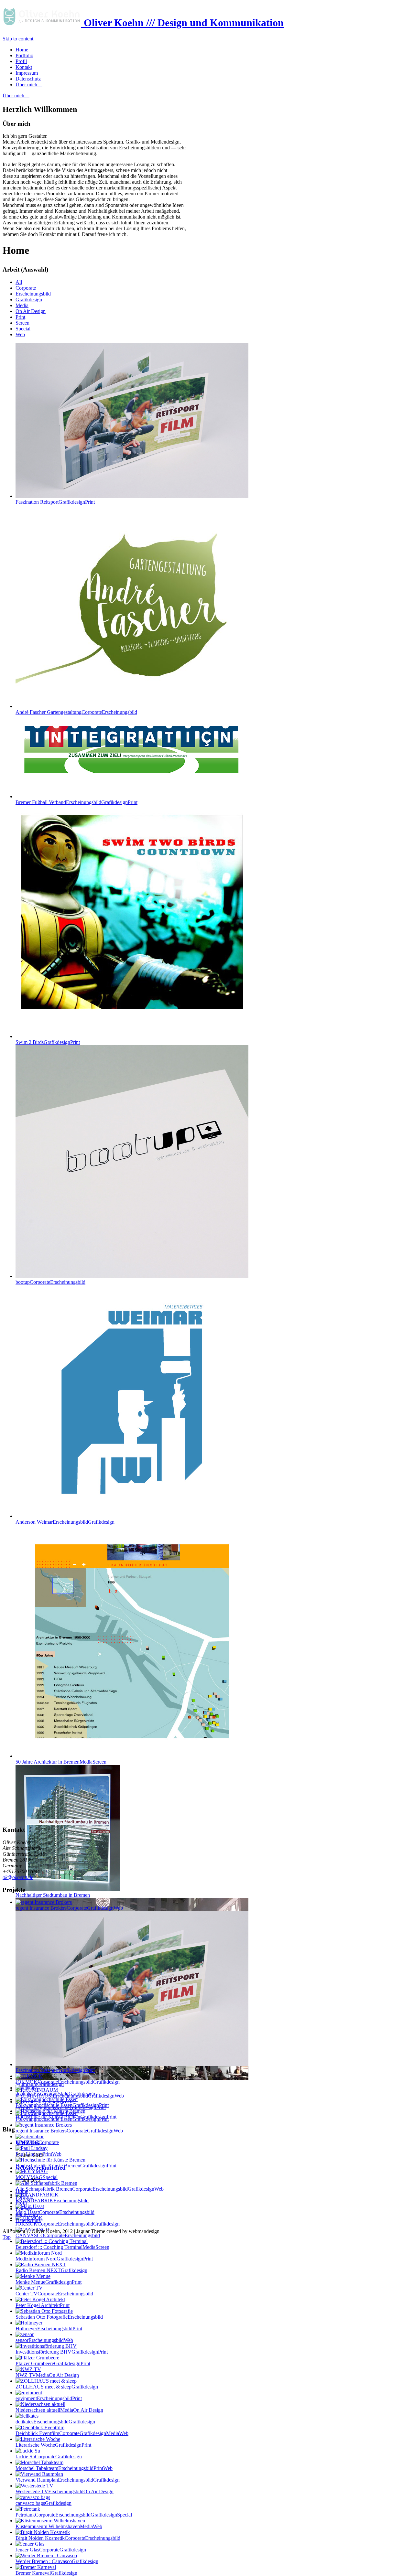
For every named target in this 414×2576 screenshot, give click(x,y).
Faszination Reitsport (55, 502)
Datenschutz (28, 2220)
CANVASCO (58, 2235)
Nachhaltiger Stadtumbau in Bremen (53, 1895)
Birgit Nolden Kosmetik (68, 2538)
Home (22, 2191)
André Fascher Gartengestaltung (76, 712)
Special (23, 329)
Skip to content (18, 39)
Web (20, 334)
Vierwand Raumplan (68, 2480)
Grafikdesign (29, 300)
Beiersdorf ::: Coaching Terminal (62, 2247)
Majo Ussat (55, 2212)
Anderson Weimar (65, 1522)
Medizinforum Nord (54, 2259)
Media (22, 305)
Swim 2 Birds (48, 1042)
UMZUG (27, 2143)
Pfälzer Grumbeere (53, 2363)
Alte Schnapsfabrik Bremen (90, 2189)
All (19, 282)
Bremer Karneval (46, 2573)
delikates (55, 2422)
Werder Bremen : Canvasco (57, 2561)
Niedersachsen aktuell (59, 2410)
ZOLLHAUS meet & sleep (57, 2387)
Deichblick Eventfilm (72, 2433)
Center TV (54, 2294)
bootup (50, 1282)
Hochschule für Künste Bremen (66, 2166)
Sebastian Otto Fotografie (59, 2317)
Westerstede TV (65, 2491)
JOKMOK (68, 2224)
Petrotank (74, 2515)
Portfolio (24, 2197)
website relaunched (41, 2168)
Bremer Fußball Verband (76, 802)
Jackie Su (49, 2457)
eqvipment (49, 2398)
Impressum (27, 2214)
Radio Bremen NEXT (51, 2270)
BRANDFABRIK (52, 2200)
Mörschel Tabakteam (64, 2468)
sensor (44, 2340)
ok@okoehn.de (18, 1877)
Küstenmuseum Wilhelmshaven (59, 2526)
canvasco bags (44, 2503)
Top (7, 2237)
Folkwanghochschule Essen (62, 2105)
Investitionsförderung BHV (62, 2352)
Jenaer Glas (51, 2550)
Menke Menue (49, 2282)
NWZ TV (47, 2375)
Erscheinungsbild (33, 294)
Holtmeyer (49, 2329)
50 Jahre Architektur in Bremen (61, 1762)
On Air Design (31, 311)
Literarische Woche (53, 2445)
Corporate (26, 288)
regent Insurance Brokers (69, 2131)
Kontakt (24, 2209)
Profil (21, 2203)
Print (20, 317)
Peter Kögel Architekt (43, 2305)
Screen (22, 323)
